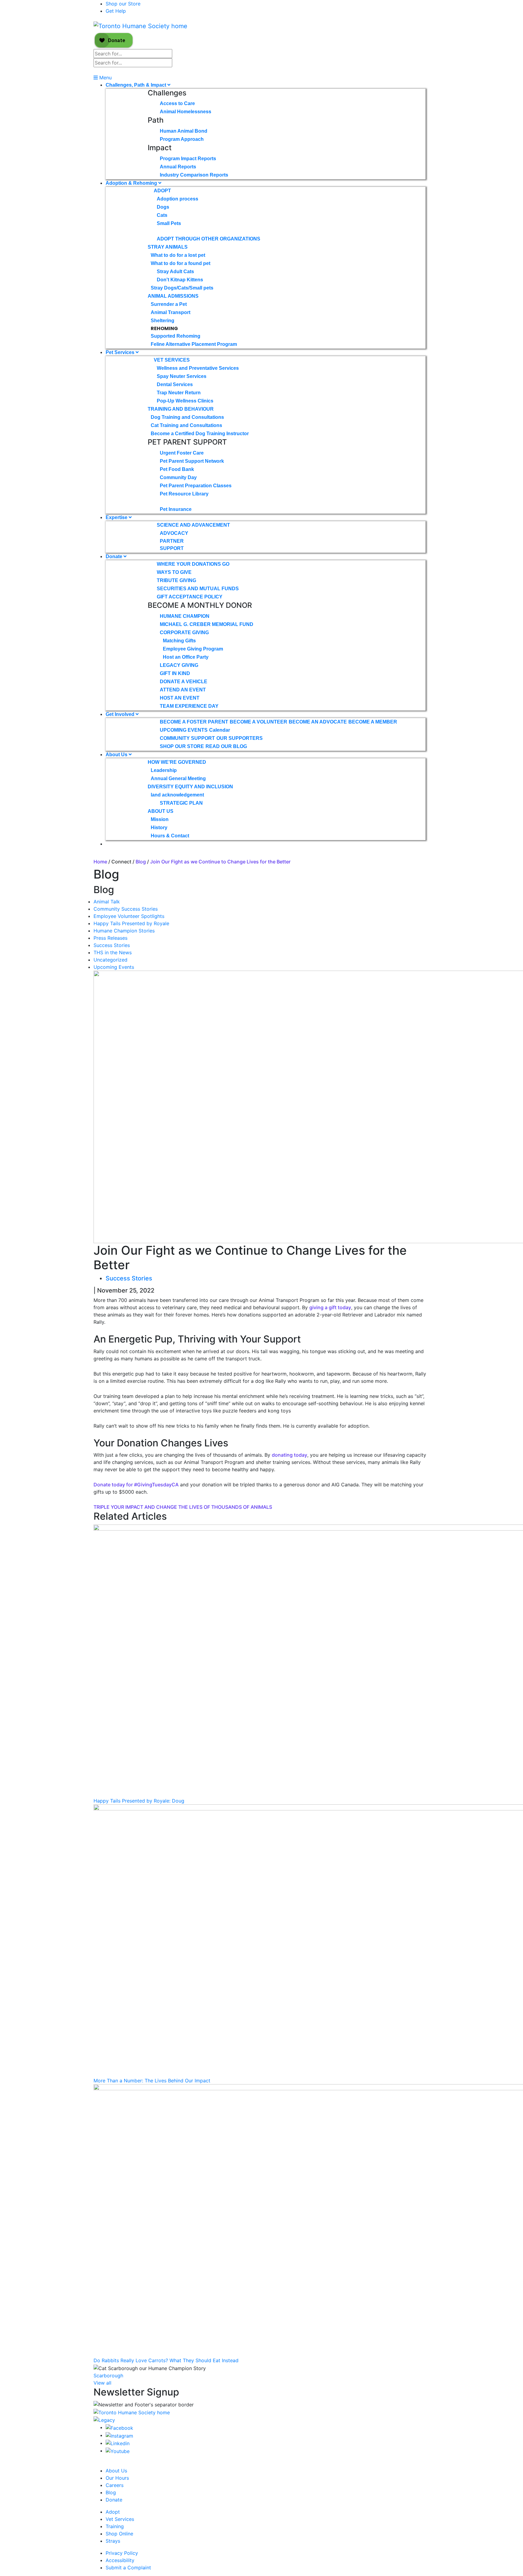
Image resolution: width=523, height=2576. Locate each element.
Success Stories (112, 945)
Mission (160, 819)
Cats (162, 215)
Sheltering (163, 321)
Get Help (116, 11)
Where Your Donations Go (193, 564)
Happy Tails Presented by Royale (131, 923)
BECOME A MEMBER (373, 722)
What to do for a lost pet (178, 255)
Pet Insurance (176, 509)
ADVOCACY (174, 533)
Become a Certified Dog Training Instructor (200, 434)
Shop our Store (123, 4)
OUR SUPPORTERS (240, 738)
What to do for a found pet (181, 263)
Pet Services (121, 352)
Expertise (117, 517)
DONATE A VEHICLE (184, 682)
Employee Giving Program (193, 649)
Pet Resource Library (184, 494)
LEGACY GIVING (179, 665)
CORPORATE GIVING (184, 632)
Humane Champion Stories (124, 931)
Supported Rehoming (176, 336)
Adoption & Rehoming (132, 183)
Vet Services (172, 360)
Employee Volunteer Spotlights (129, 916)
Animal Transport (171, 312)
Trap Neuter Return (179, 393)
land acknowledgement (177, 795)
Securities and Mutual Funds (198, 589)
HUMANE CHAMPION (185, 616)
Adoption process (178, 199)
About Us (117, 755)
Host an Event (180, 698)
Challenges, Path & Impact (137, 85)
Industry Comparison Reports (194, 175)
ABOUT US (161, 811)
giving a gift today (330, 1307)
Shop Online (119, 2534)
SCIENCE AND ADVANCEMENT (193, 525)
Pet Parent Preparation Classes (196, 486)
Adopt (162, 191)
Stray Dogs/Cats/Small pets (182, 288)
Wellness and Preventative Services (198, 368)
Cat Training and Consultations (186, 425)
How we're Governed (177, 762)
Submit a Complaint (128, 2568)
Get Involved (121, 714)
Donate (115, 556)
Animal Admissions (173, 296)
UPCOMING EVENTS (184, 730)
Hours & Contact (170, 836)
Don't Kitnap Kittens (180, 280)
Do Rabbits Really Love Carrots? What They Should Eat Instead (166, 2360)
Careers (115, 2485)
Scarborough (108, 2376)
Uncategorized (110, 960)
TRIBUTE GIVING (176, 580)
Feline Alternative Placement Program (194, 344)
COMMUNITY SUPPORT (187, 738)
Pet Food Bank (177, 469)
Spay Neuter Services (182, 376)
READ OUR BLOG (226, 746)
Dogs (163, 207)
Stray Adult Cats (175, 272)
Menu (105, 78)
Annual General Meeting (178, 778)
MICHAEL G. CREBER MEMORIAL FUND (207, 624)
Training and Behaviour (181, 409)
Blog (141, 862)
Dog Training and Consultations (187, 417)
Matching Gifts (179, 641)
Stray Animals (168, 247)
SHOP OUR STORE (182, 746)
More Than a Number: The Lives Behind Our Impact (152, 2081)
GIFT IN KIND (175, 673)
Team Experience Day (189, 706)
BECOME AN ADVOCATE (318, 722)
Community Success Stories (126, 909)
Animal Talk (107, 902)
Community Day (178, 477)
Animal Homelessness (186, 112)
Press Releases (110, 938)
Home (100, 862)
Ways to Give (174, 572)
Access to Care (177, 103)
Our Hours (117, 2478)
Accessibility (120, 2560)
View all (102, 2383)
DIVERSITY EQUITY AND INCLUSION (190, 787)
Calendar (220, 730)
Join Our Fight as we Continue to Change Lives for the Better (221, 862)
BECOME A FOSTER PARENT (194, 722)
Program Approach (182, 139)
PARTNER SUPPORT (172, 545)
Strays (113, 2541)
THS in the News (113, 952)
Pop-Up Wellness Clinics (185, 401)
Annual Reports (178, 167)
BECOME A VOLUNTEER (258, 722)
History (159, 828)
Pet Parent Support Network (192, 461)
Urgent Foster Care (182, 453)
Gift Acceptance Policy (190, 597)
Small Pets (169, 223)
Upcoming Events (114, 967)
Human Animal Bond (184, 131)
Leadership (164, 770)
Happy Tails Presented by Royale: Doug (139, 1801)
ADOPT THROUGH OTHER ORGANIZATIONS (209, 239)
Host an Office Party (186, 657)
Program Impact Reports (188, 159)
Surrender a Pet (169, 304)
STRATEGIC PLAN (181, 803)
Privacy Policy (122, 2553)
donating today (289, 1455)
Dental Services (175, 384)
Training (115, 2526)
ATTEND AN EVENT (183, 690)
